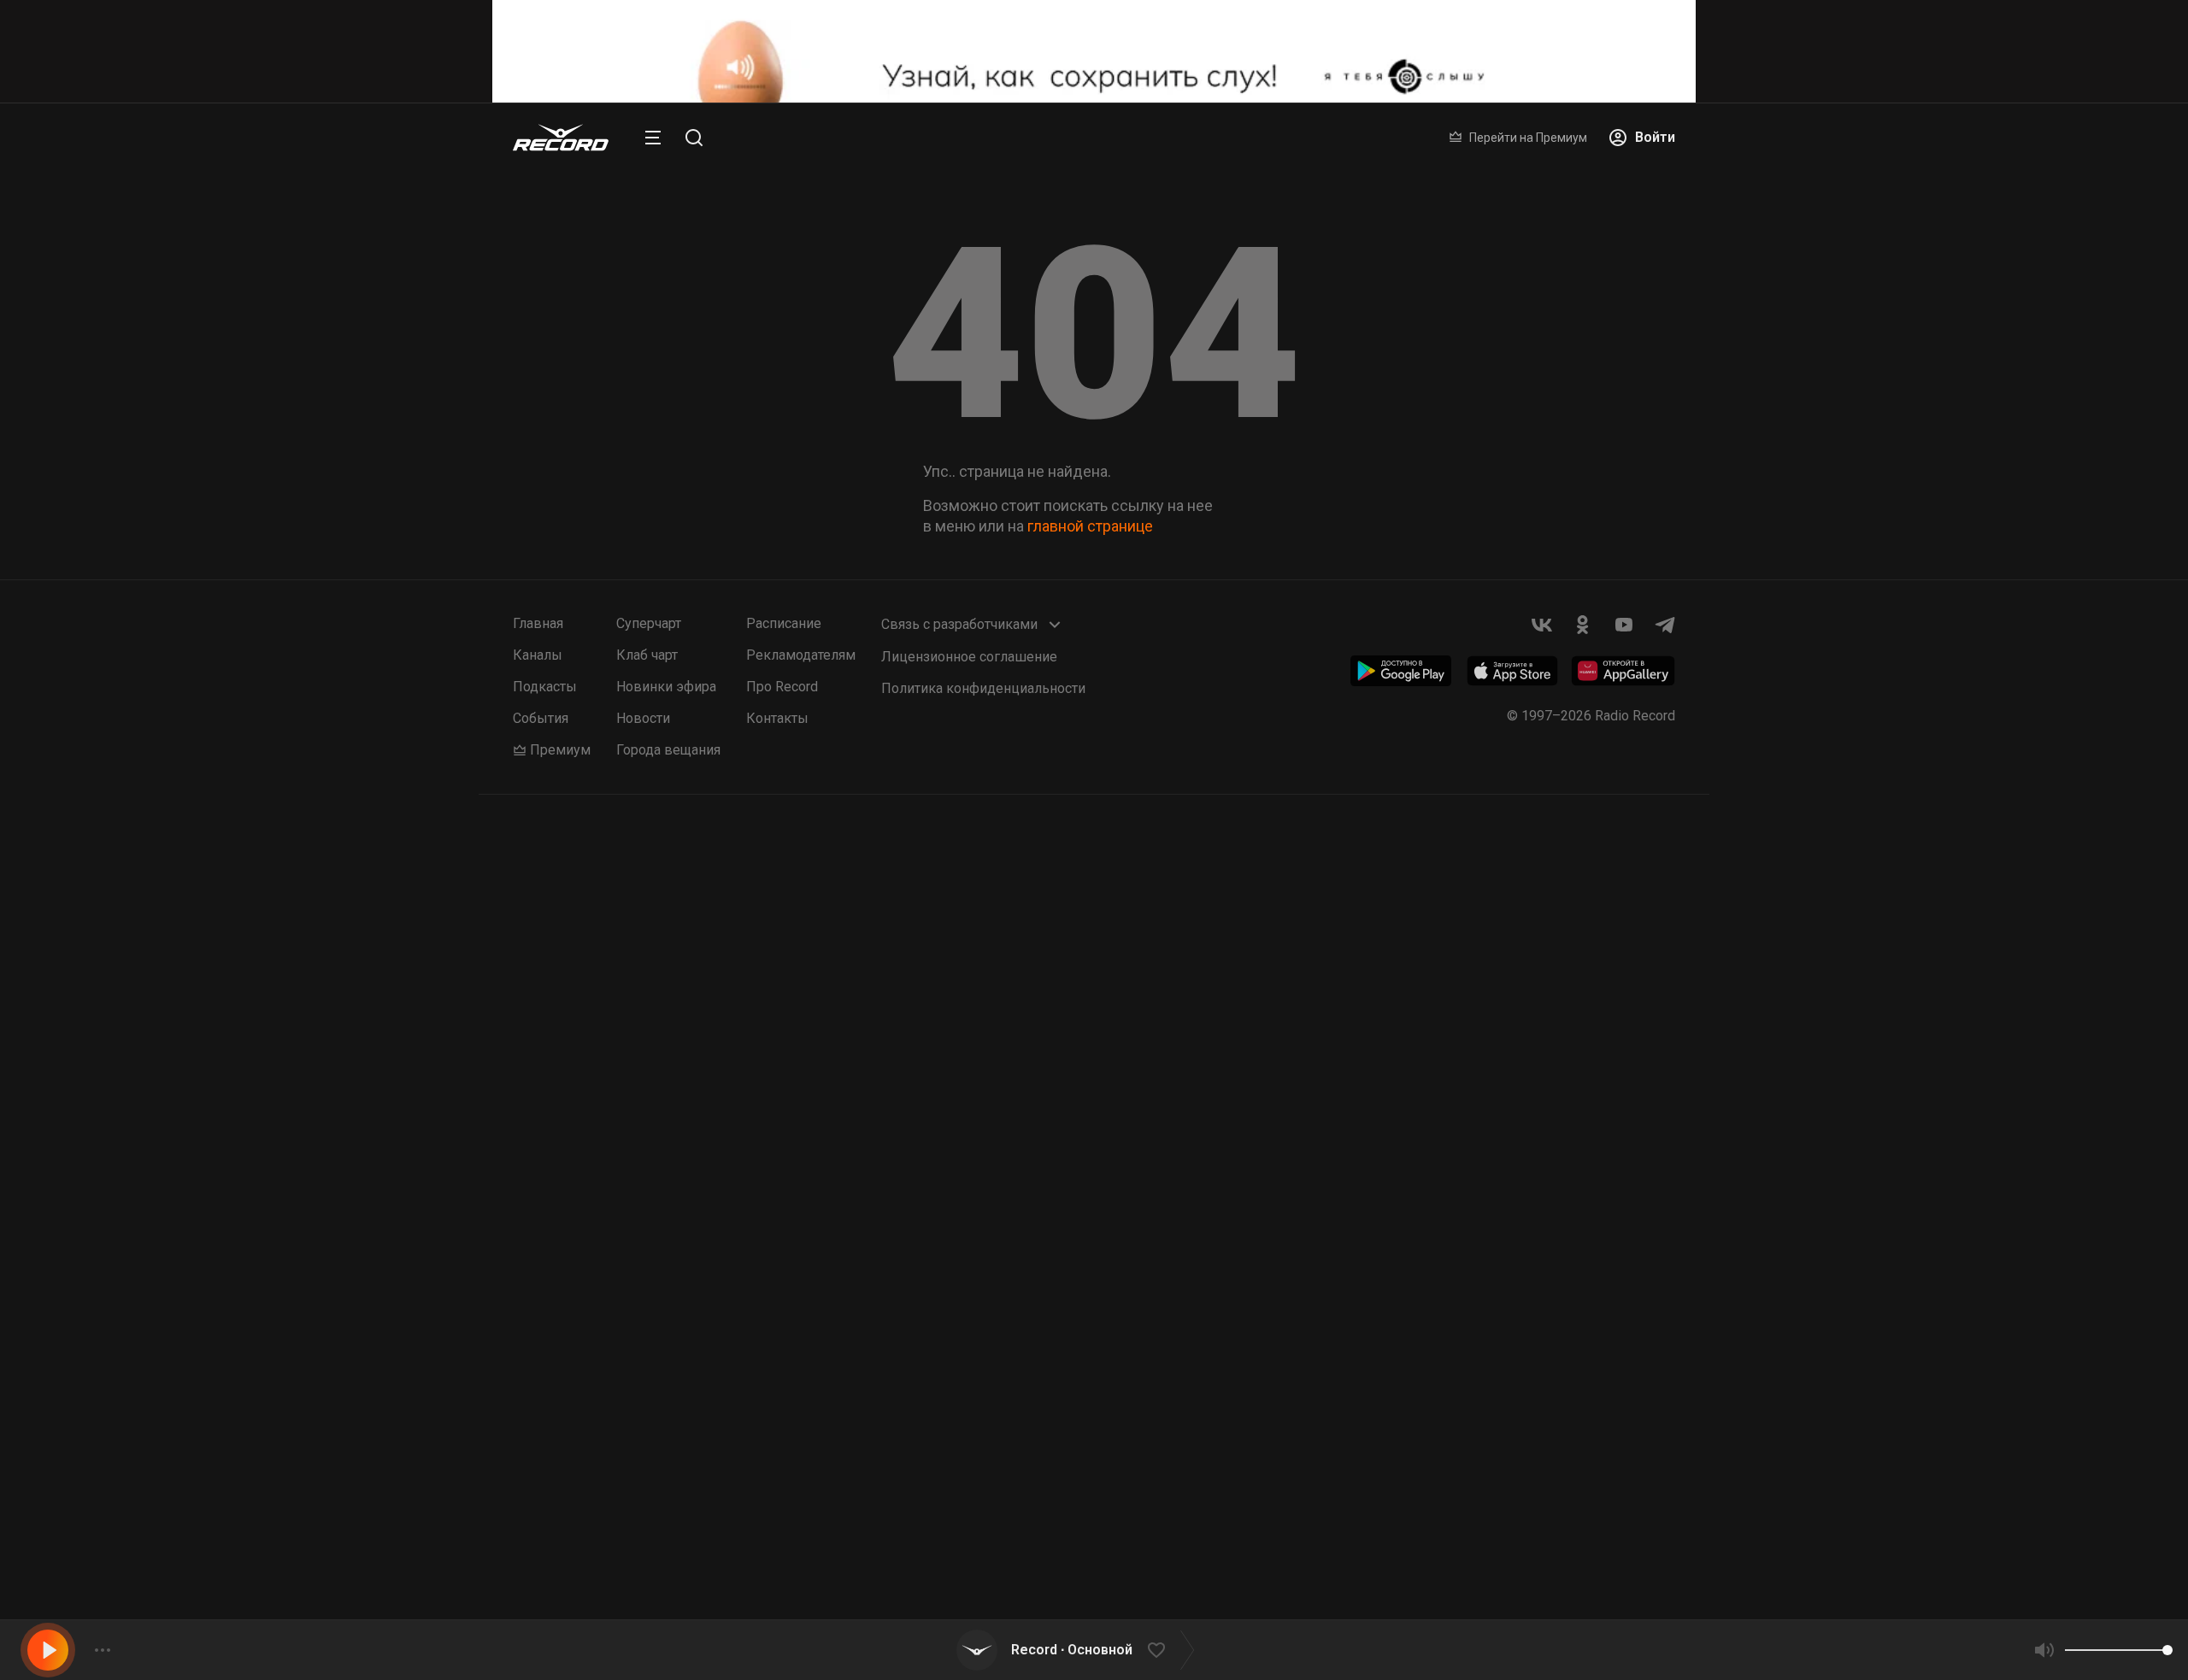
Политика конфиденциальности (983, 688)
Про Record (782, 687)
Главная (538, 623)
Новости (643, 718)
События (541, 718)
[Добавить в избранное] (1156, 1650)
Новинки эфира (666, 687)
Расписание (784, 623)
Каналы (538, 655)
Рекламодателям (801, 655)
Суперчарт (649, 623)
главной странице (1090, 526)
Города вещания (668, 750)
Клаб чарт (647, 655)
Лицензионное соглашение (969, 657)
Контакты (777, 718)
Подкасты (545, 687)
